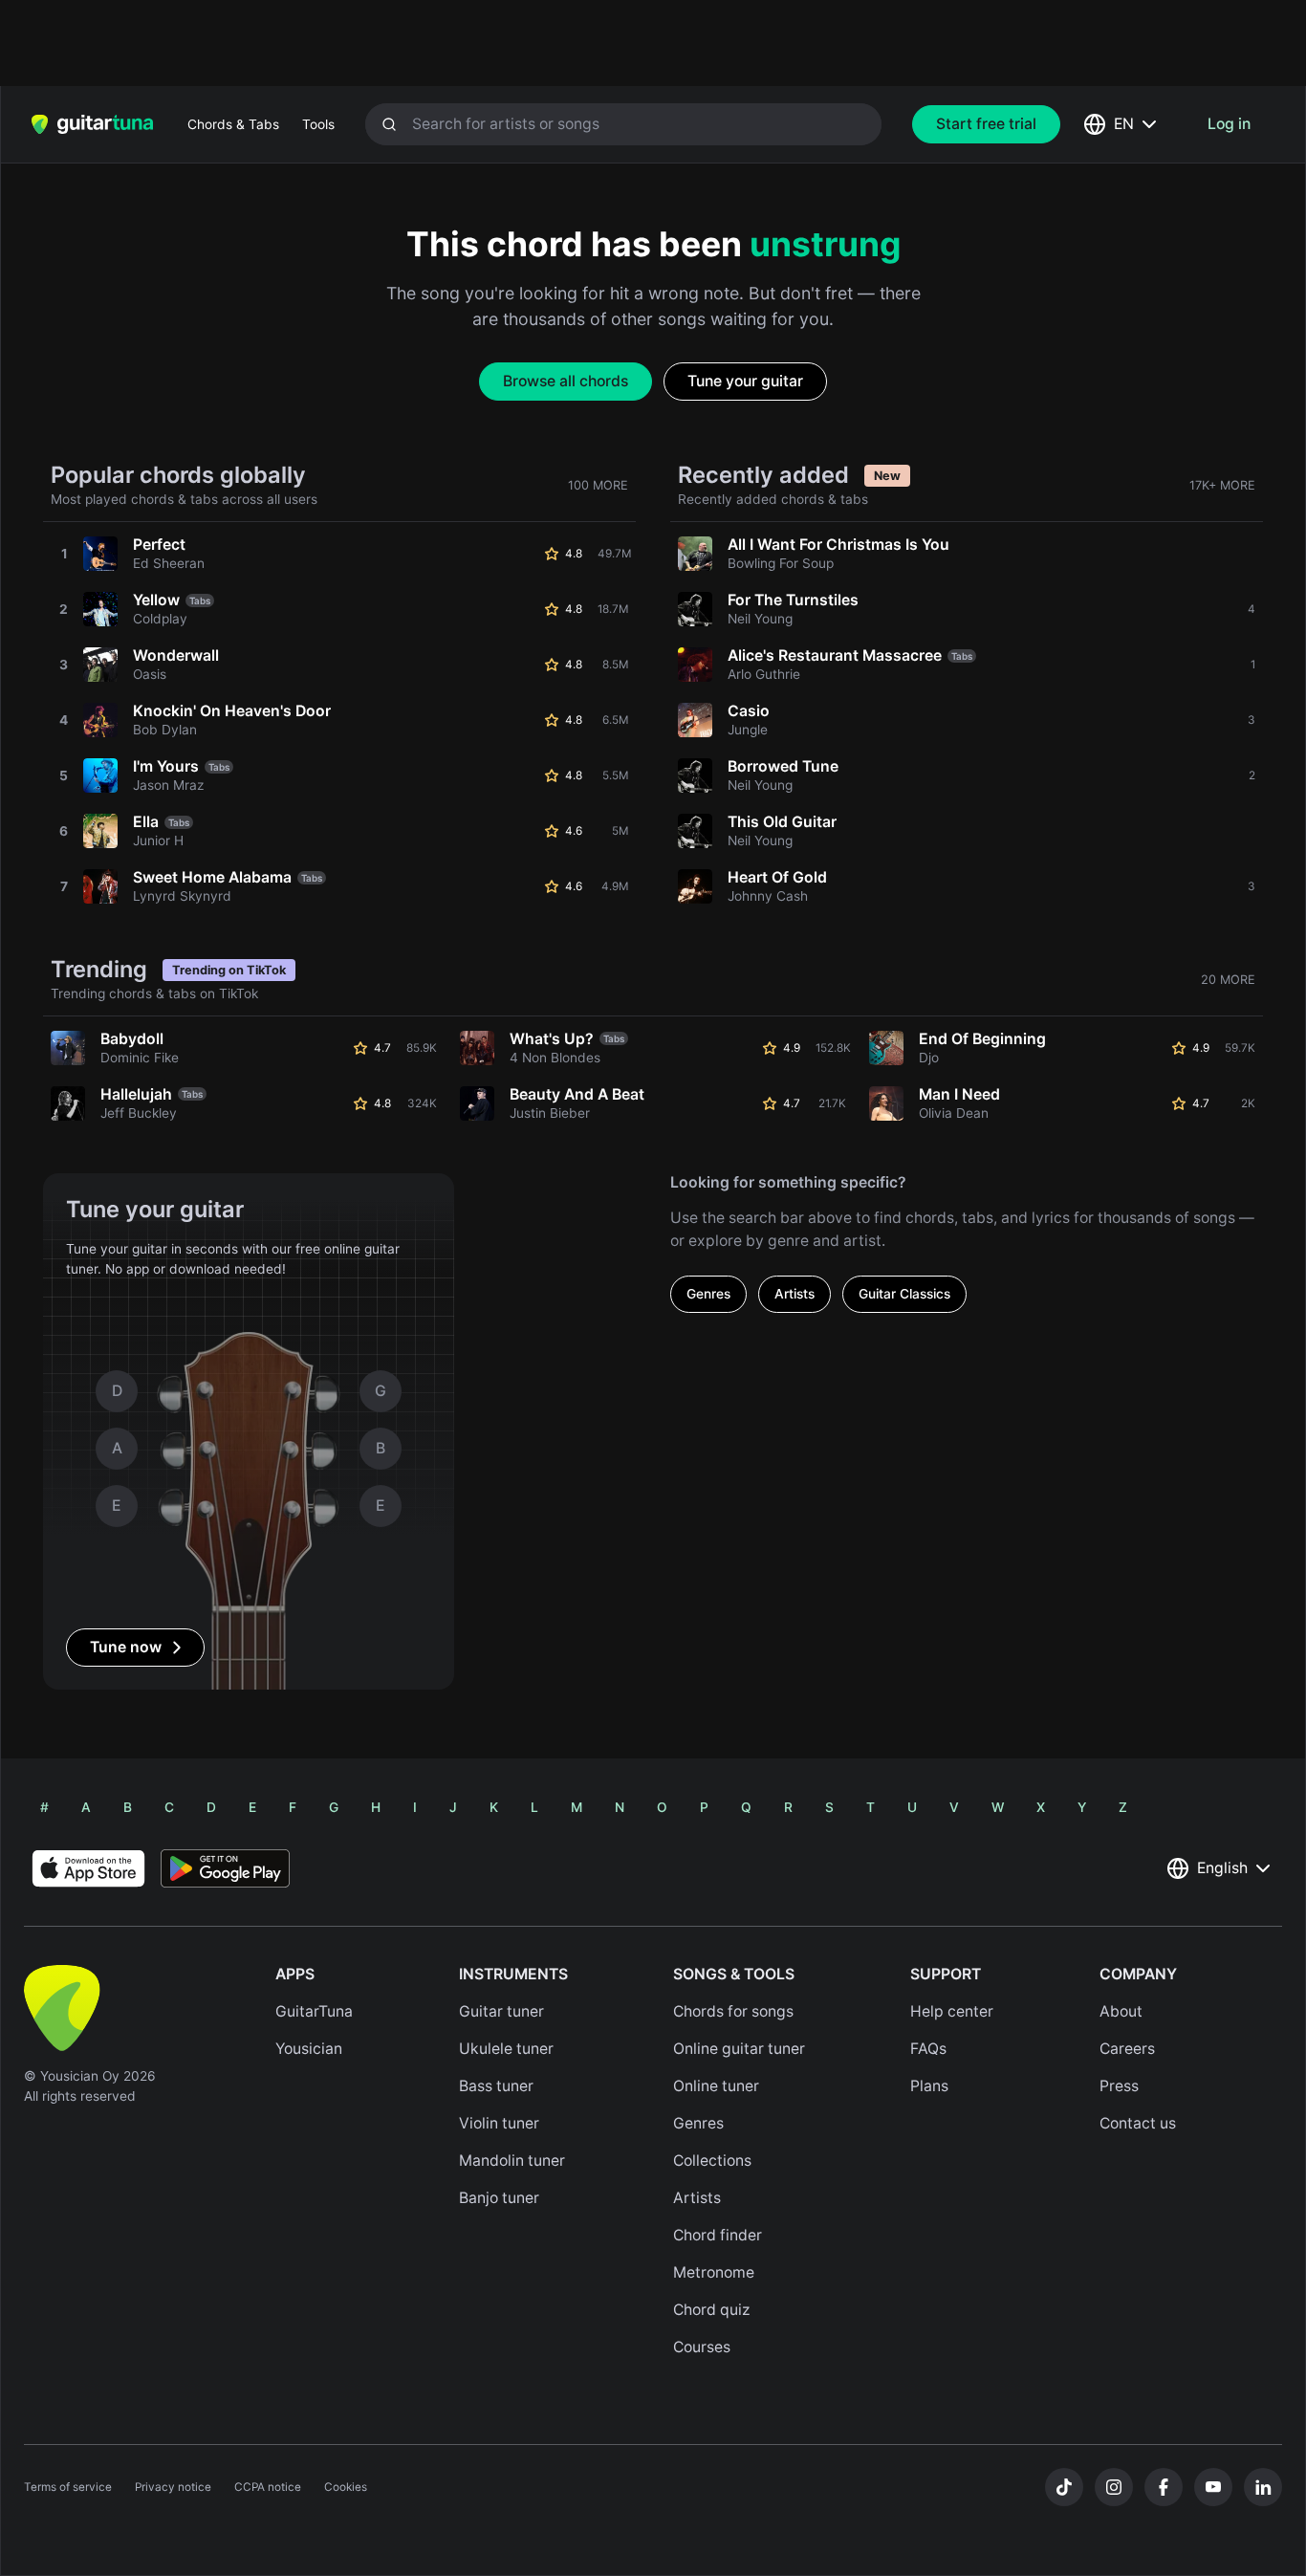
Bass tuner (496, 2086)
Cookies (346, 2487)
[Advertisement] (612, 43)
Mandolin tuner (512, 2161)
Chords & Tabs (233, 124)
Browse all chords (566, 381)
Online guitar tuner (739, 2049)
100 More (598, 485)
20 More (1228, 980)
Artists (794, 1294)
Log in (1229, 124)
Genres (708, 1294)
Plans (929, 2086)
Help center (952, 2011)
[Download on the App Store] (88, 1868)
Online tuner (716, 2086)
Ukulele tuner (506, 2049)
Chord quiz (712, 2310)
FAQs (928, 2049)
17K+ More (1222, 485)
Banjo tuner (499, 2198)
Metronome (714, 2272)
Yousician (309, 2049)
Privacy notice (173, 2487)
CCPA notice (268, 2487)
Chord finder (718, 2235)
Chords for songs (733, 2011)
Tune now (126, 1647)
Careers (1127, 2049)
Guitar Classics (904, 1294)
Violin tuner (499, 2123)
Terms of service (68, 2487)
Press (1119, 2086)
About (1121, 2011)
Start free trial (986, 124)
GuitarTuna (314, 2011)
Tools (318, 124)
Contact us (1138, 2123)
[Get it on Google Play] (225, 1868)
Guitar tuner (501, 2011)
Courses (702, 2347)
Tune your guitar (745, 381)
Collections (712, 2161)
